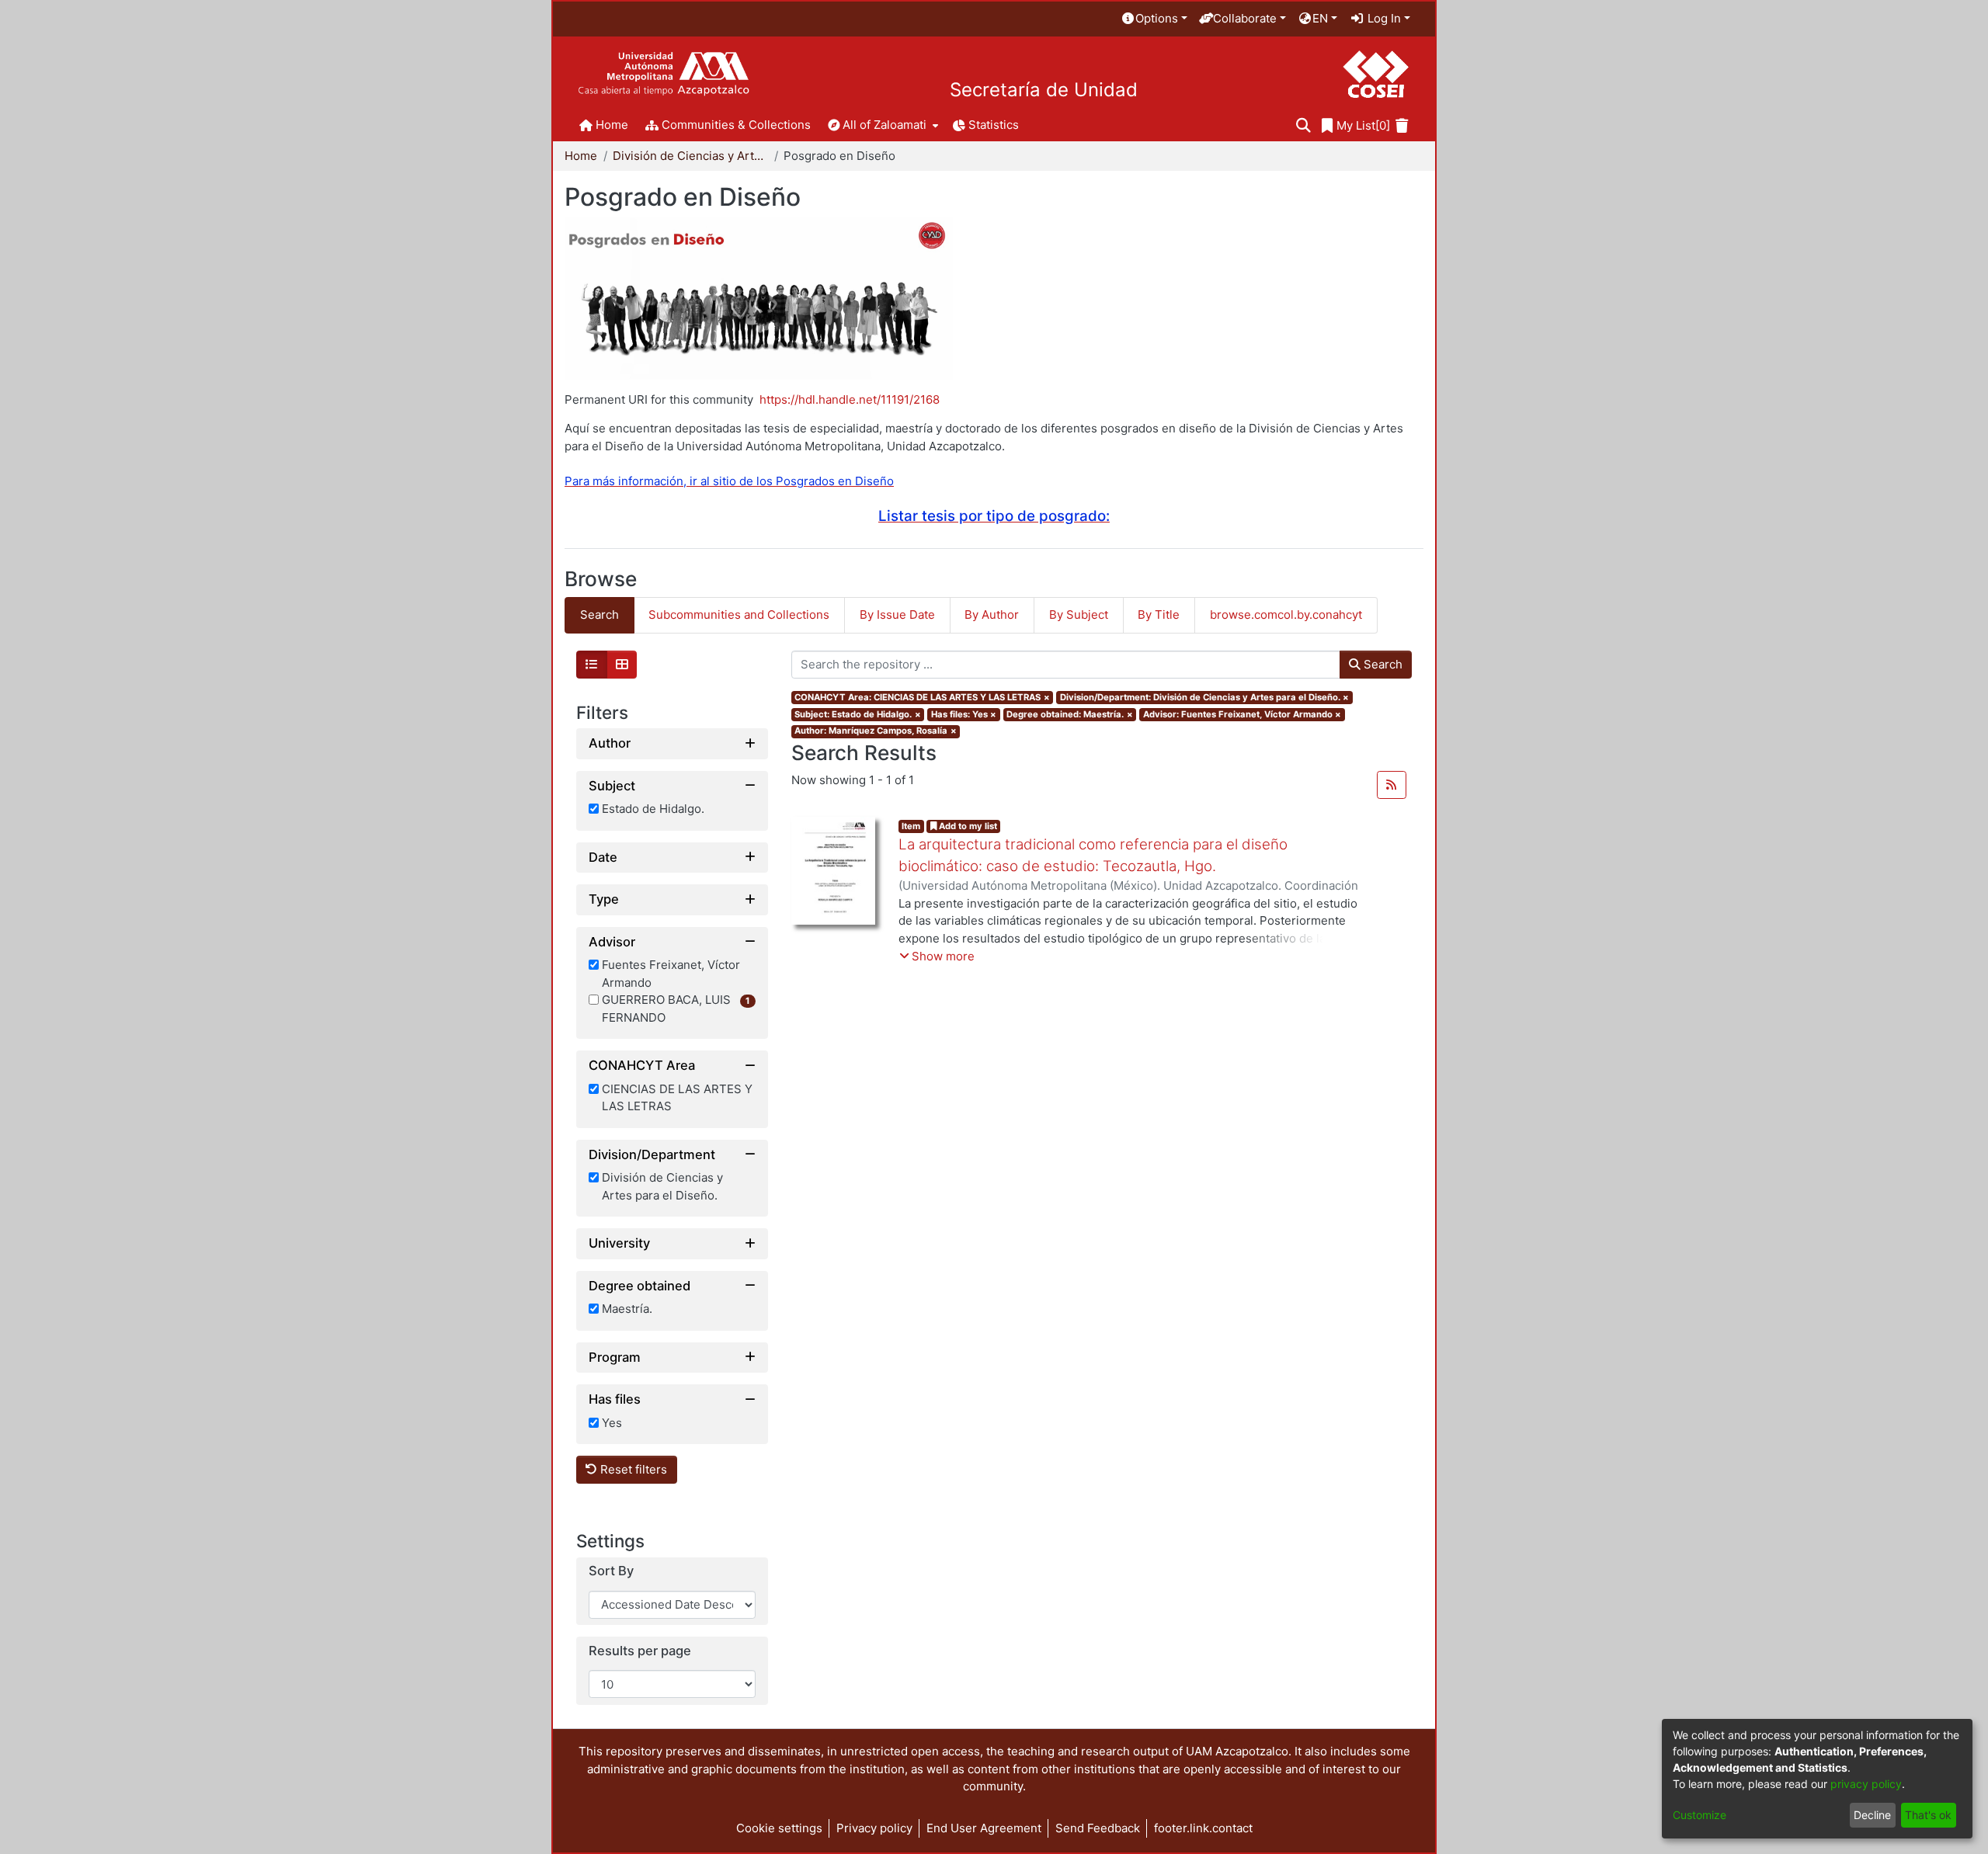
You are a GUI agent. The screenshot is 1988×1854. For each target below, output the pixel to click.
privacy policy (1866, 1784)
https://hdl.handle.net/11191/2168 (850, 399)
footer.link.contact (1203, 1828)
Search (1382, 664)
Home (581, 156)
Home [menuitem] (612, 125)
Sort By (611, 1571)
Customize (1700, 1815)
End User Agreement (984, 1828)
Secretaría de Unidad (1044, 90)
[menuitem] (1154, 19)
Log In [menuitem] (1383, 18)
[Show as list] (592, 665)
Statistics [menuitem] (994, 125)
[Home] (664, 74)
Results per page (640, 1651)
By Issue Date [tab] (897, 615)
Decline (1872, 1815)
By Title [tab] (1159, 615)
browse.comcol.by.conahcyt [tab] (1286, 615)
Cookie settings (779, 1828)
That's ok (1928, 1815)
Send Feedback (1098, 1828)
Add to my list (967, 826)
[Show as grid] (622, 665)
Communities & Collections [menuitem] (736, 125)
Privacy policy (874, 1828)
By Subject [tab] (1079, 615)
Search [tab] (600, 615)
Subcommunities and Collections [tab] (739, 615)
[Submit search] (1303, 126)
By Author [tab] (992, 615)
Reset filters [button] (632, 1469)
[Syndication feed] (1392, 785)
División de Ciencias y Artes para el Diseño (690, 156)
